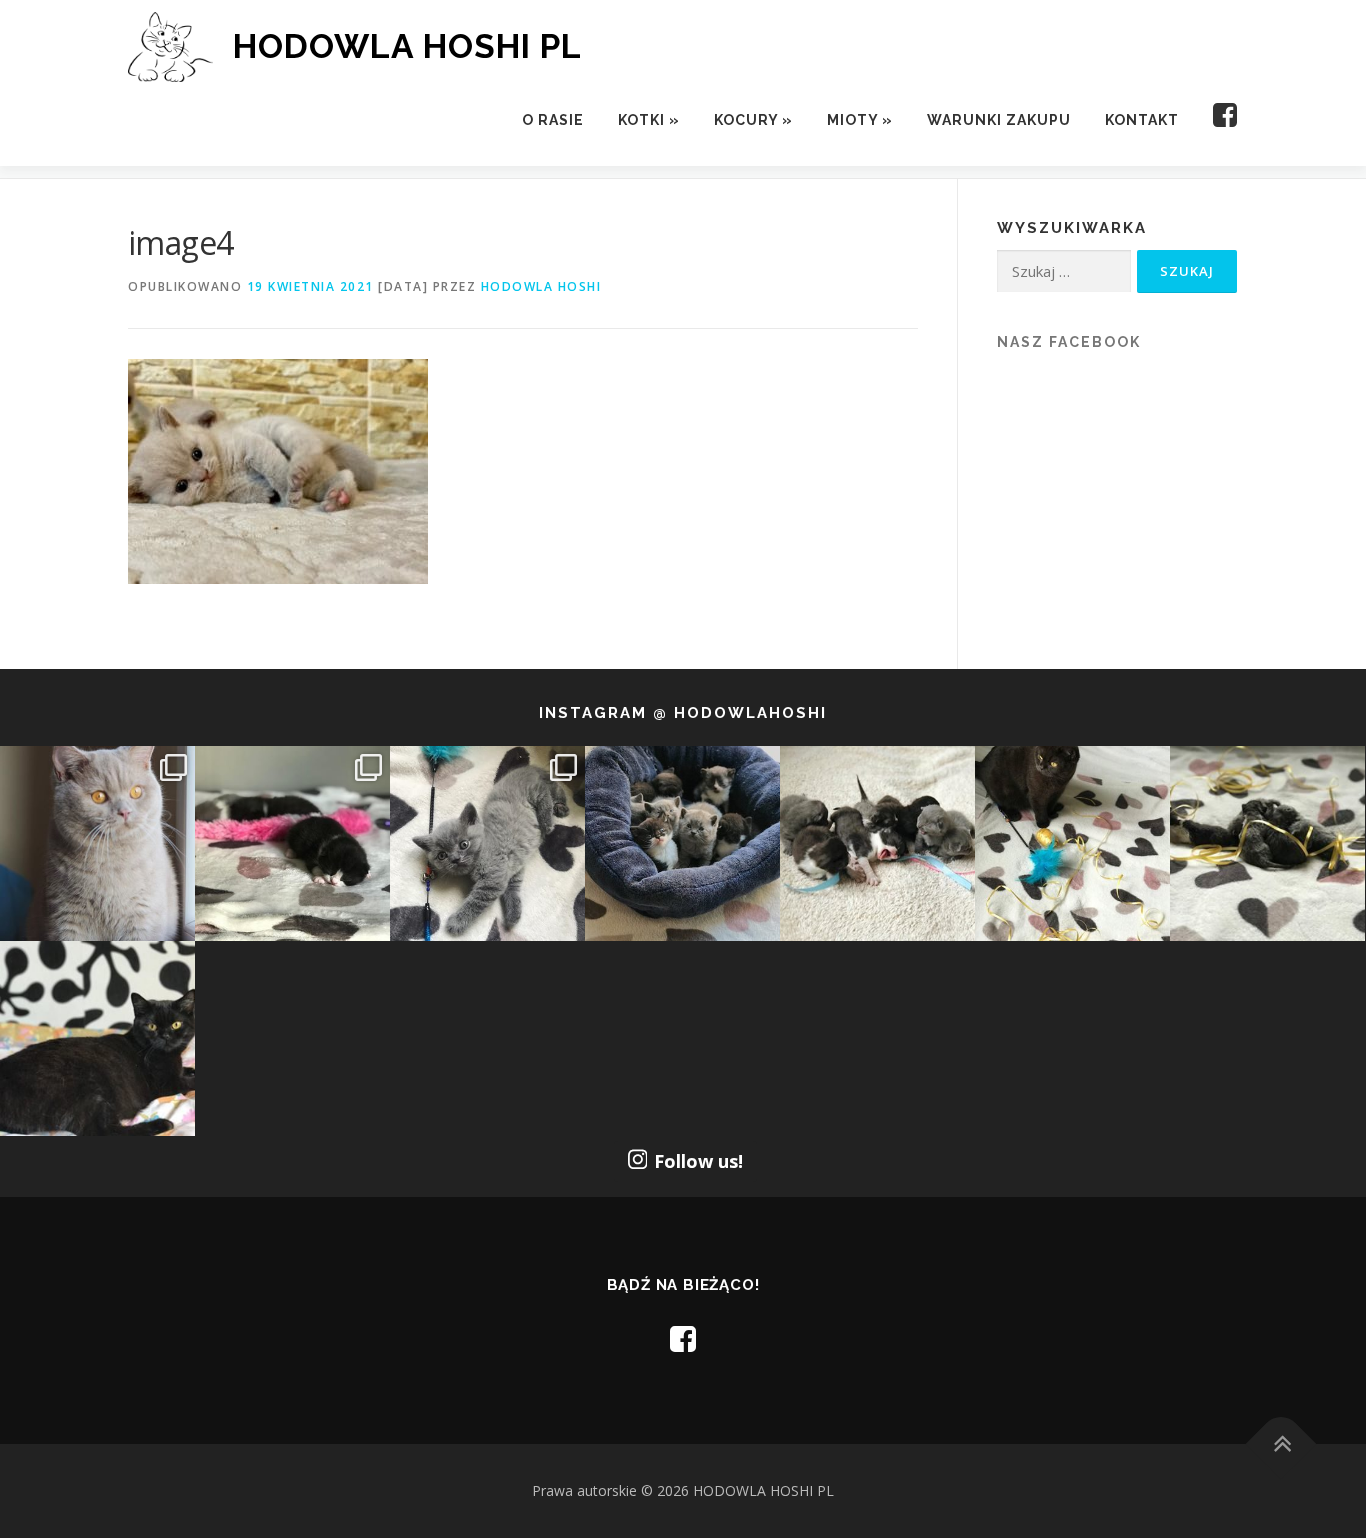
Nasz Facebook (1069, 342)
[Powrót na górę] (1281, 1444)
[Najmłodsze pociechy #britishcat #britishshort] (487, 843)
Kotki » (649, 120)
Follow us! (698, 1161)
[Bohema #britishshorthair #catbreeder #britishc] (1072, 843)
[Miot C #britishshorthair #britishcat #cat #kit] (877, 843)
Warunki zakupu (999, 120)
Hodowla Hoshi (541, 286)
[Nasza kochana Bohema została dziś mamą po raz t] (97, 1038)
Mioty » (860, 120)
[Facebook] (1217, 120)
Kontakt (1142, 120)
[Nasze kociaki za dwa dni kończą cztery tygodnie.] (682, 843)
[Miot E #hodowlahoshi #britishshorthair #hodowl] (292, 843)
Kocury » (753, 120)
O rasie (553, 120)
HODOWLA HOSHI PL (407, 46)
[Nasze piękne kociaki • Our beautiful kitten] (1267, 843)
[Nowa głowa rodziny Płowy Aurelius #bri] (97, 843)
